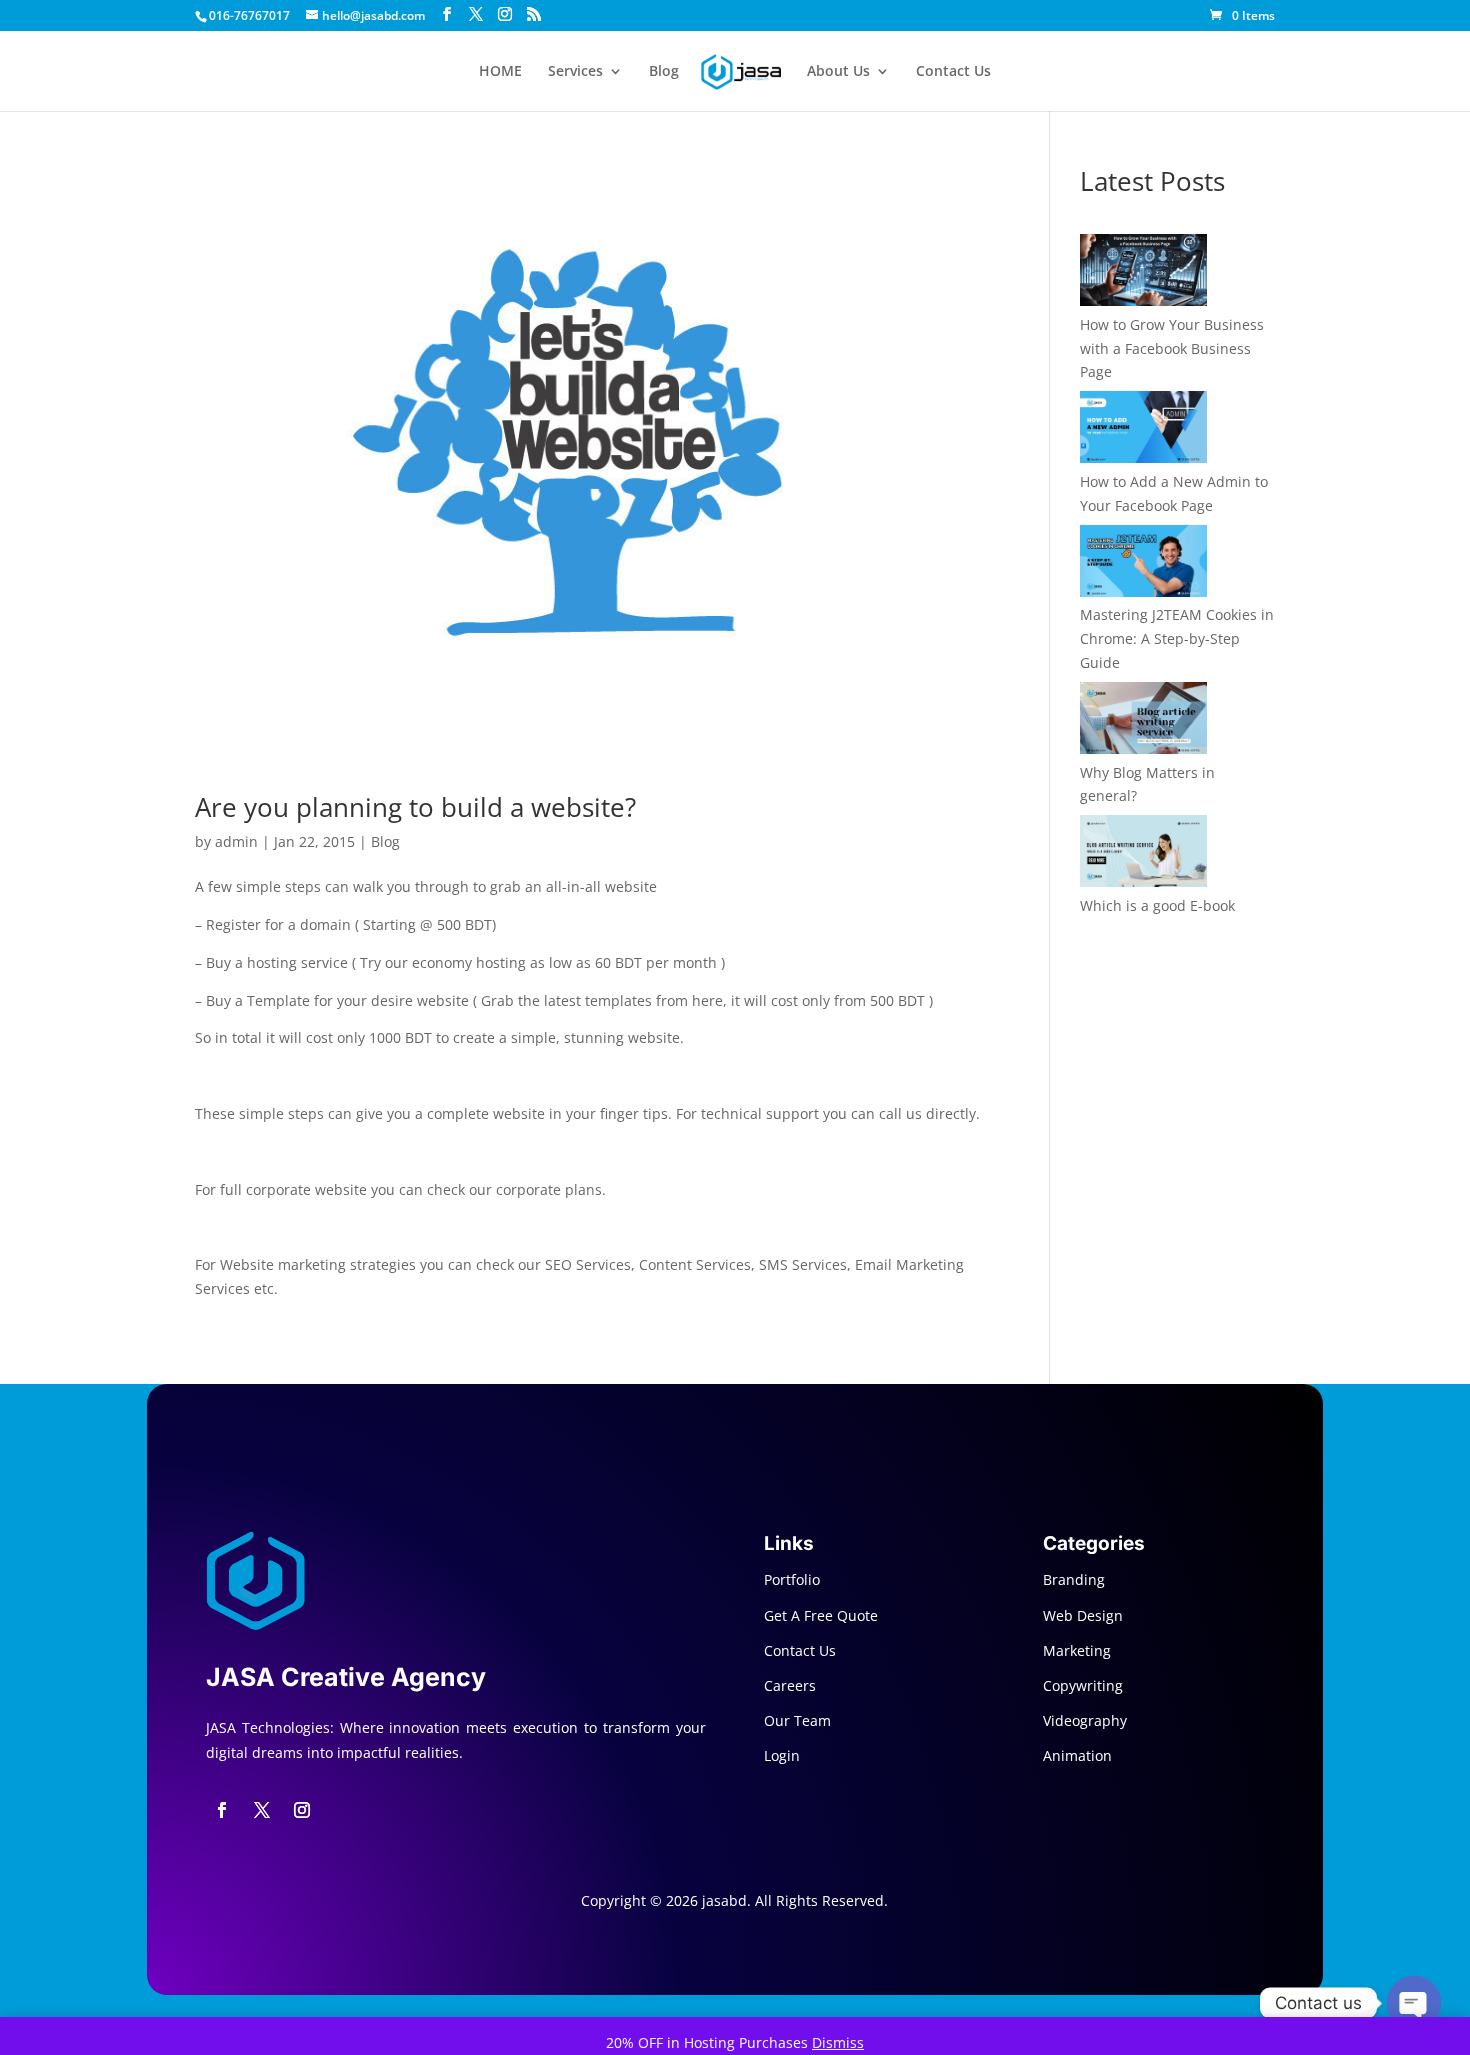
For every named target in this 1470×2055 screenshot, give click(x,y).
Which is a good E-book (1157, 905)
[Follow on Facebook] (222, 1810)
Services (575, 72)
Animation (1077, 1755)
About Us (838, 72)
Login (782, 1755)
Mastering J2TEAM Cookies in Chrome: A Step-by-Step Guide (1177, 638)
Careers (790, 1685)
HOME (500, 72)
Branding (1074, 1579)
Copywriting (1083, 1685)
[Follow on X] (262, 1810)
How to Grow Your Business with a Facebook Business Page (1172, 348)
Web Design (1083, 1615)
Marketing (1077, 1650)
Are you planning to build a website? (415, 807)
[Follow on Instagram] (302, 1810)
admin (236, 841)
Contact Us (953, 72)
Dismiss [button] (838, 2042)
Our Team (797, 1720)
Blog (664, 72)
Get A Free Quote (821, 1615)
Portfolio (792, 1579)
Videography (1085, 1720)
